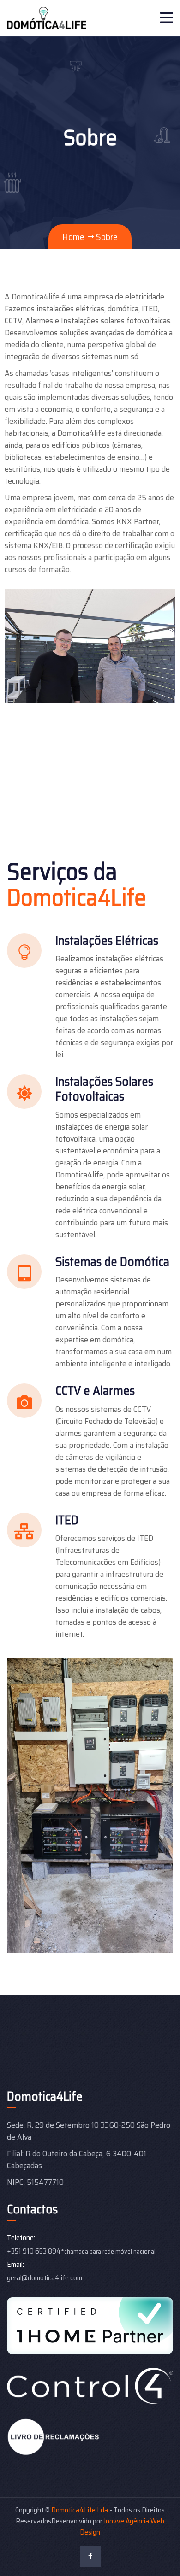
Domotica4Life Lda (80, 2510)
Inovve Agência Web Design (122, 2526)
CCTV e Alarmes (95, 1390)
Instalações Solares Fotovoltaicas (104, 1089)
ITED (67, 1520)
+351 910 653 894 (34, 2251)
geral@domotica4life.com (45, 2278)
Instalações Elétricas (107, 940)
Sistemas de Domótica (112, 1262)
